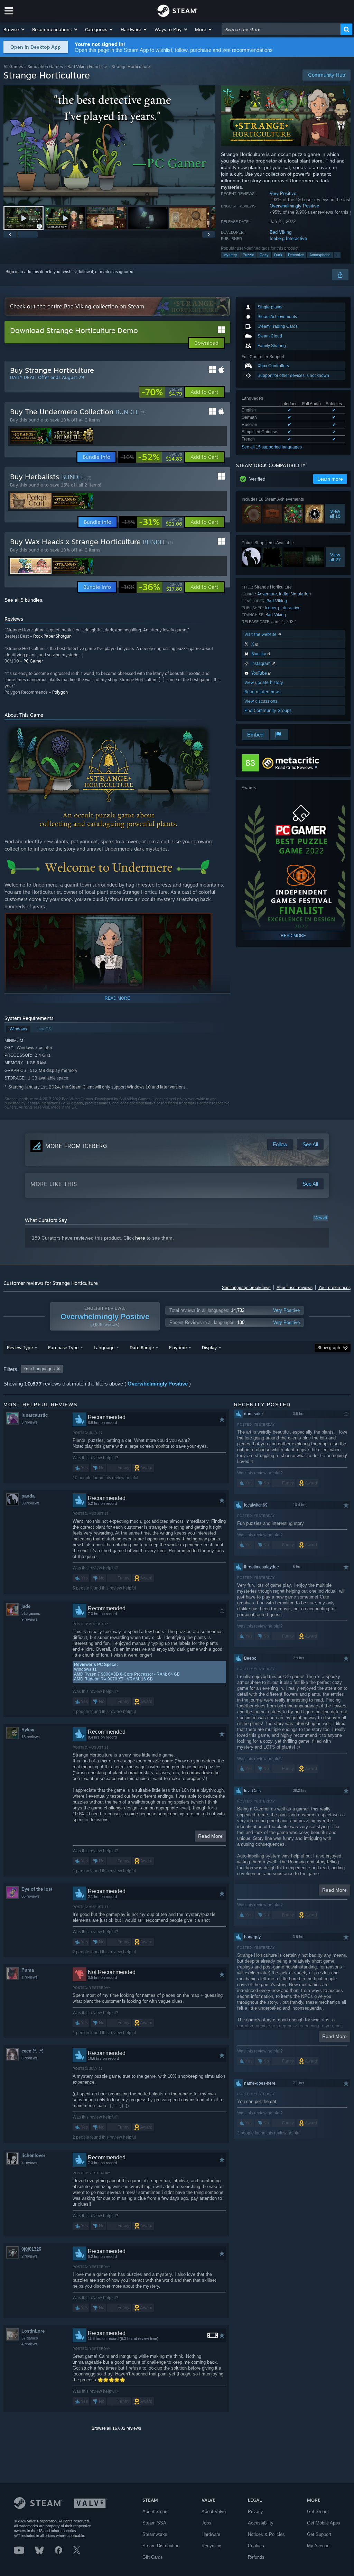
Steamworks (155, 2534)
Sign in (12, 272)
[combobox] (281, 29)
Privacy (255, 2512)
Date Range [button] (142, 1347)
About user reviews (295, 1288)
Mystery (230, 255)
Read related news (263, 692)
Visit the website (261, 634)
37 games (30, 2338)
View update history (264, 682)
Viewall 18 (335, 514)
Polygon (60, 692)
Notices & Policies (266, 2534)
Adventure (267, 594)
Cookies (256, 2546)
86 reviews (31, 1896)
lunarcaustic (35, 1415)
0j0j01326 (31, 2249)
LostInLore (33, 2331)
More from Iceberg (76, 1146)
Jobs (206, 2523)
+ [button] (337, 255)
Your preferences (334, 1288)
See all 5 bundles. (24, 600)
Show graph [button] (329, 1348)
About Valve (214, 2512)
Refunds (256, 2557)
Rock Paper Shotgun (52, 636)
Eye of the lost (37, 1889)
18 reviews (31, 1737)
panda (28, 1496)
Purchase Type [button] (63, 1347)
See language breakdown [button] (246, 1288)
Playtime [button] (178, 1347)
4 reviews (30, 2344)
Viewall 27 (335, 557)
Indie (284, 594)
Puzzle (248, 255)
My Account (319, 2546)
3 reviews (30, 1422)
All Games (13, 67)
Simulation (301, 594)
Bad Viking (281, 232)
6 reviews (30, 2058)
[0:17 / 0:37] (109, 145)
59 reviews (31, 1503)
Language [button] (104, 1347)
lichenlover (33, 2155)
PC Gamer (33, 661)
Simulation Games (45, 67)
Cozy (264, 255)
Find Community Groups (268, 710)
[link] (162, 392)
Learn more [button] (330, 479)
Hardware (211, 2534)
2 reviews (30, 2162)
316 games (31, 1613)
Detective (296, 255)
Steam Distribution (161, 2546)
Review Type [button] (20, 1347)
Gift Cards (153, 2557)
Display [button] (209, 1347)
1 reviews (30, 1977)
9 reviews (30, 1619)
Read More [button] (210, 1836)
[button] (14, 29)
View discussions (261, 701)
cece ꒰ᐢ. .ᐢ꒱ (32, 2051)
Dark (278, 255)
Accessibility (261, 2523)
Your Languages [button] (39, 1369)
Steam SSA (154, 2523)
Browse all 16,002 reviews (116, 2428)
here (140, 1238)
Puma (28, 1970)
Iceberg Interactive (288, 238)
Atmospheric (320, 255)
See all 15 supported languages (272, 447)
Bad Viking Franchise (87, 67)
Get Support (319, 2534)
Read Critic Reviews (294, 767)
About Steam (156, 2512)
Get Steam (318, 2512)
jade (26, 1606)
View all (320, 1218)
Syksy (28, 1730)
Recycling (211, 2546)
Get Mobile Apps (324, 2523)
